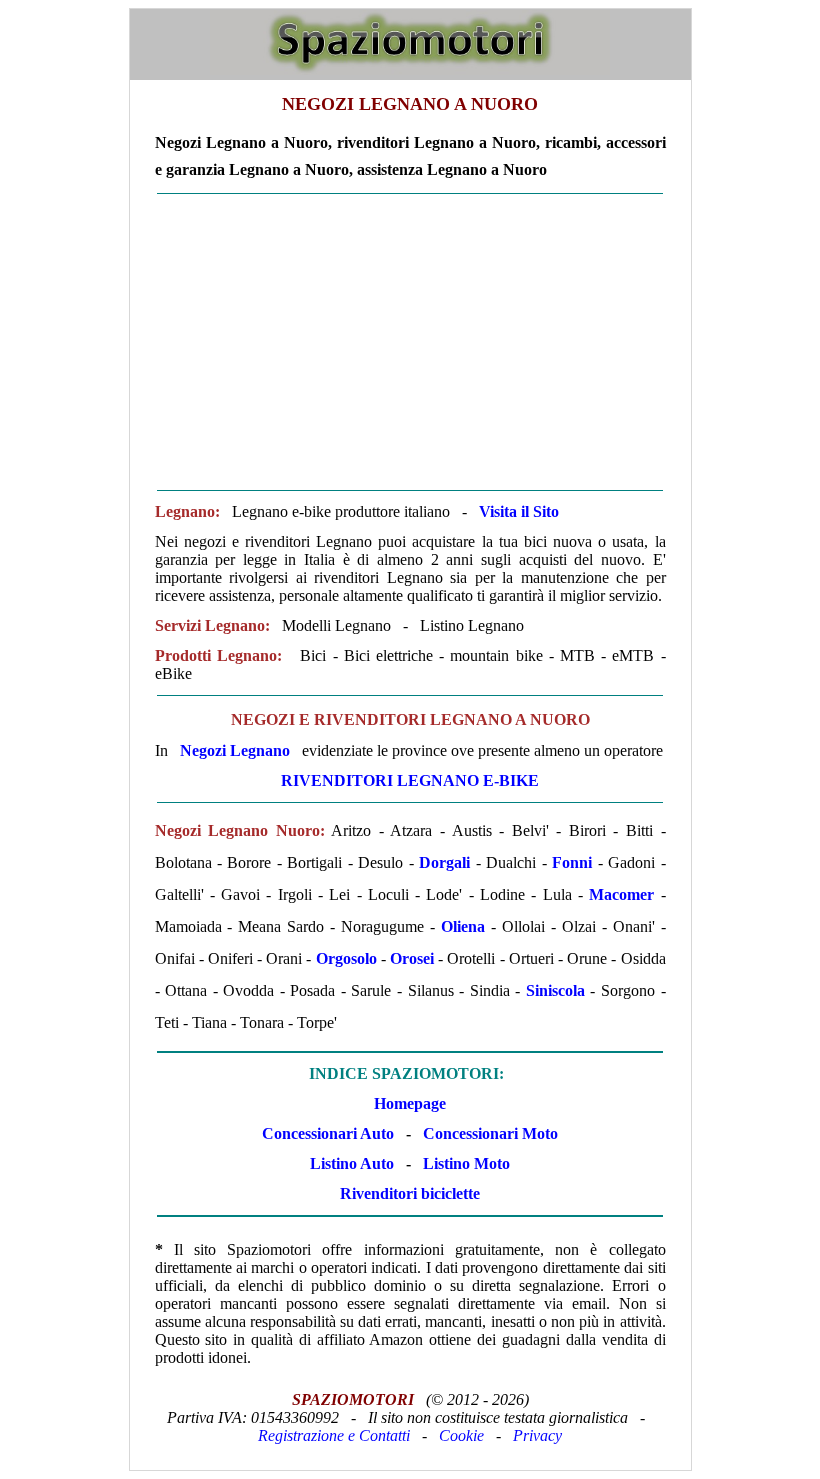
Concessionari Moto (488, 1133)
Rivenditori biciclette (410, 1193)
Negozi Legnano (235, 750)
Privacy (537, 1435)
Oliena (463, 926)
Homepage (410, 1103)
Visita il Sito (519, 511)
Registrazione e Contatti (334, 1435)
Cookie (461, 1435)
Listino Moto (466, 1163)
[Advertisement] (410, 342)
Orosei (412, 958)
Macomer (621, 894)
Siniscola (555, 990)
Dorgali (444, 862)
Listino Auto (352, 1163)
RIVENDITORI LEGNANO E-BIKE (410, 780)
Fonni (572, 862)
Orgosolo (346, 958)
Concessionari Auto (328, 1133)
